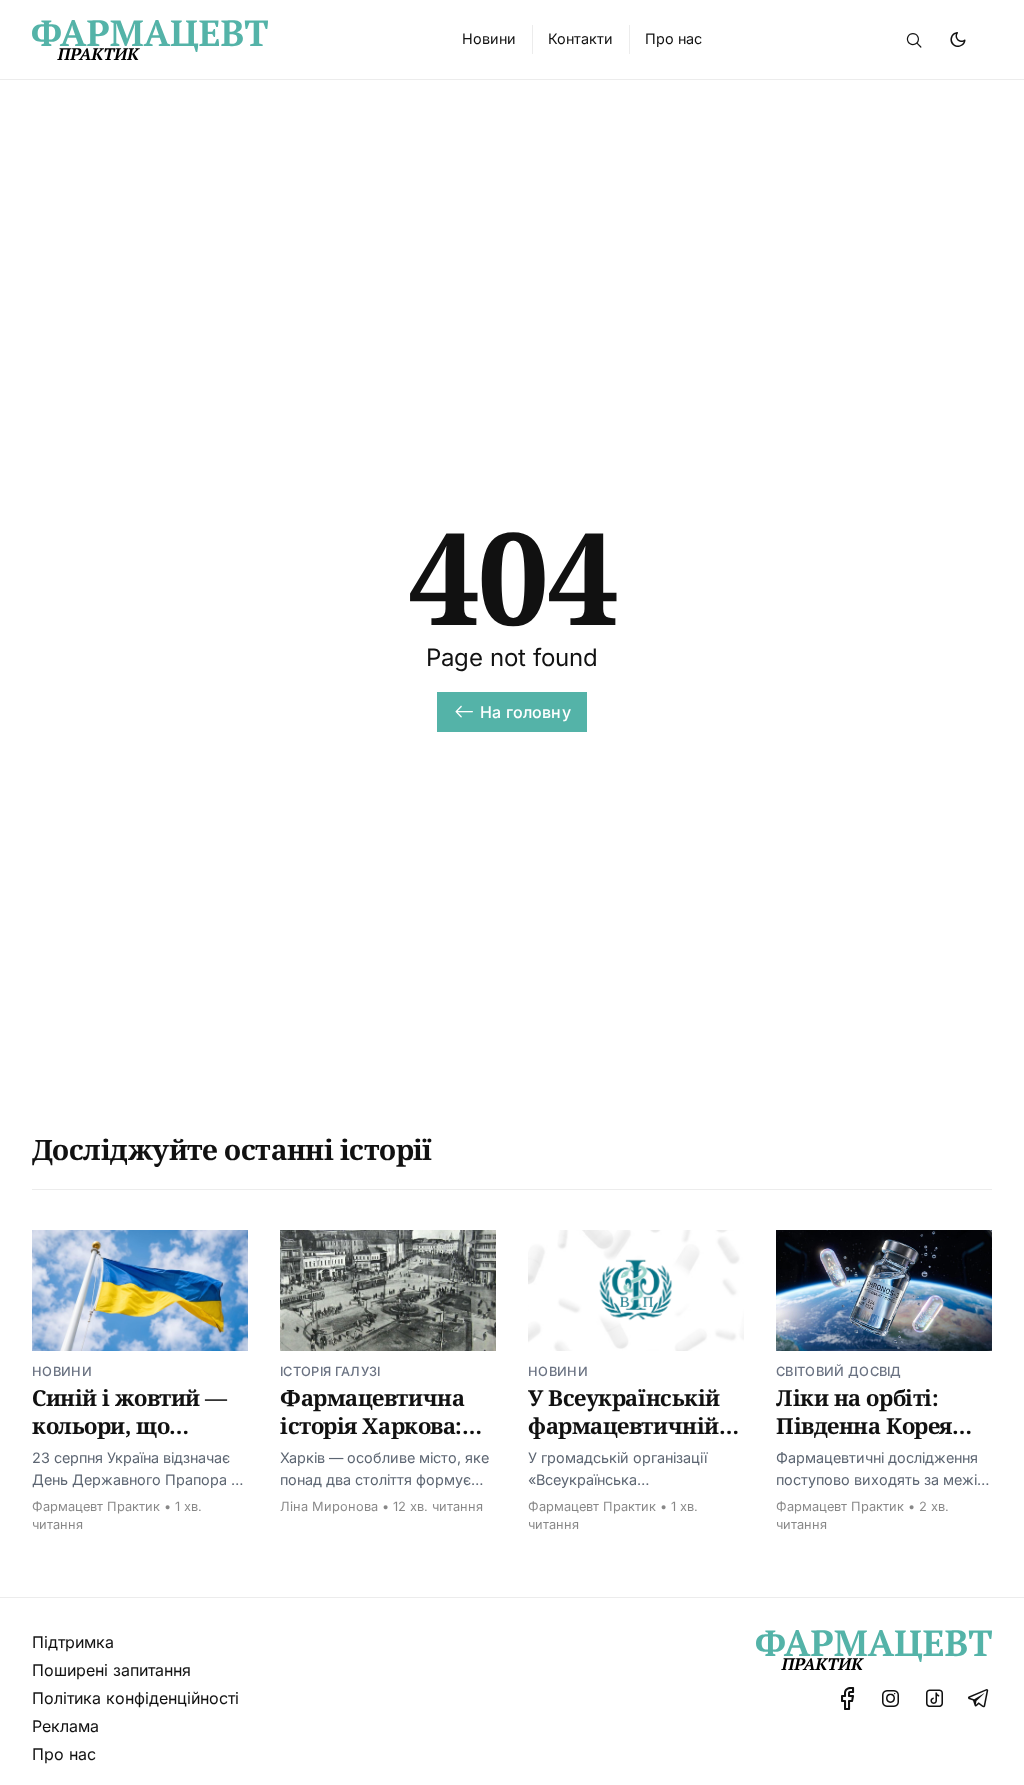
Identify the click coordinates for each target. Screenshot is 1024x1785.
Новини (62, 1371)
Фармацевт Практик (96, 1506)
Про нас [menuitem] (673, 38)
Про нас (64, 1754)
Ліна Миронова (329, 1506)
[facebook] (847, 1698)
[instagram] (891, 1698)
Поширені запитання (111, 1670)
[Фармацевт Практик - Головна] (223, 40)
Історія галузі (330, 1371)
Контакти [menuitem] (580, 38)
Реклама (65, 1726)
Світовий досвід (839, 1371)
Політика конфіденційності (135, 1698)
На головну (525, 712)
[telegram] (978, 1698)
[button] (914, 40)
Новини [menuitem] (489, 38)
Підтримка (73, 1642)
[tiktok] (934, 1698)
